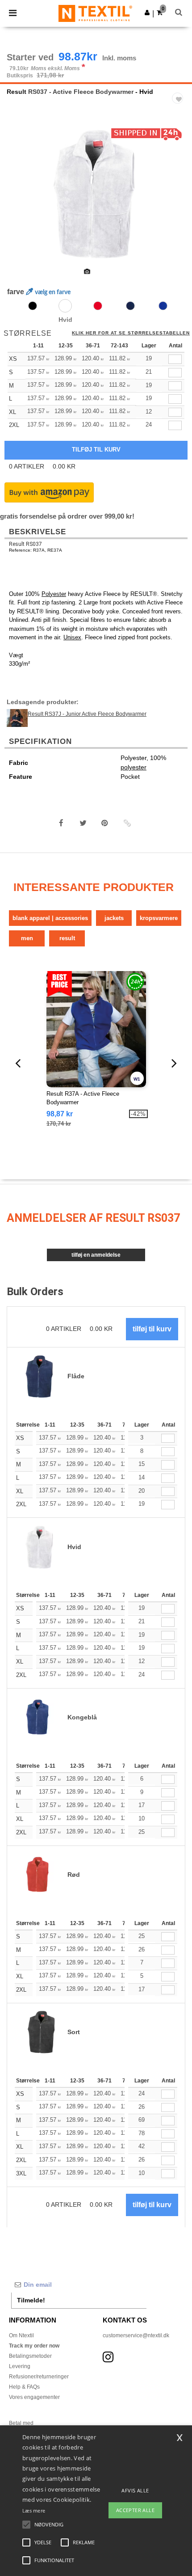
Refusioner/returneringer (39, 2377)
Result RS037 (25, 544)
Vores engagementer (34, 2397)
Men (27, 938)
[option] (96, 193)
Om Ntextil (21, 2335)
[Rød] (98, 306)
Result (17, 92)
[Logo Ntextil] (95, 13)
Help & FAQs (24, 2387)
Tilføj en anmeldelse (96, 1255)
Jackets (114, 918)
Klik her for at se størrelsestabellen (131, 333)
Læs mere (34, 2511)
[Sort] (33, 306)
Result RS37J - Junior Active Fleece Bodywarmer (87, 714)
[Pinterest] (105, 823)
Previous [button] (19, 199)
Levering (20, 2366)
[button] (147, 13)
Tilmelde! (31, 2300)
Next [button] (179, 199)
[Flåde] (130, 306)
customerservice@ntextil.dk (136, 2335)
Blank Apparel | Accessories (50, 918)
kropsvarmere (159, 918)
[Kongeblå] (163, 306)
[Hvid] (65, 306)
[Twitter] (83, 823)
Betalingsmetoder (30, 2356)
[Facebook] (61, 823)
